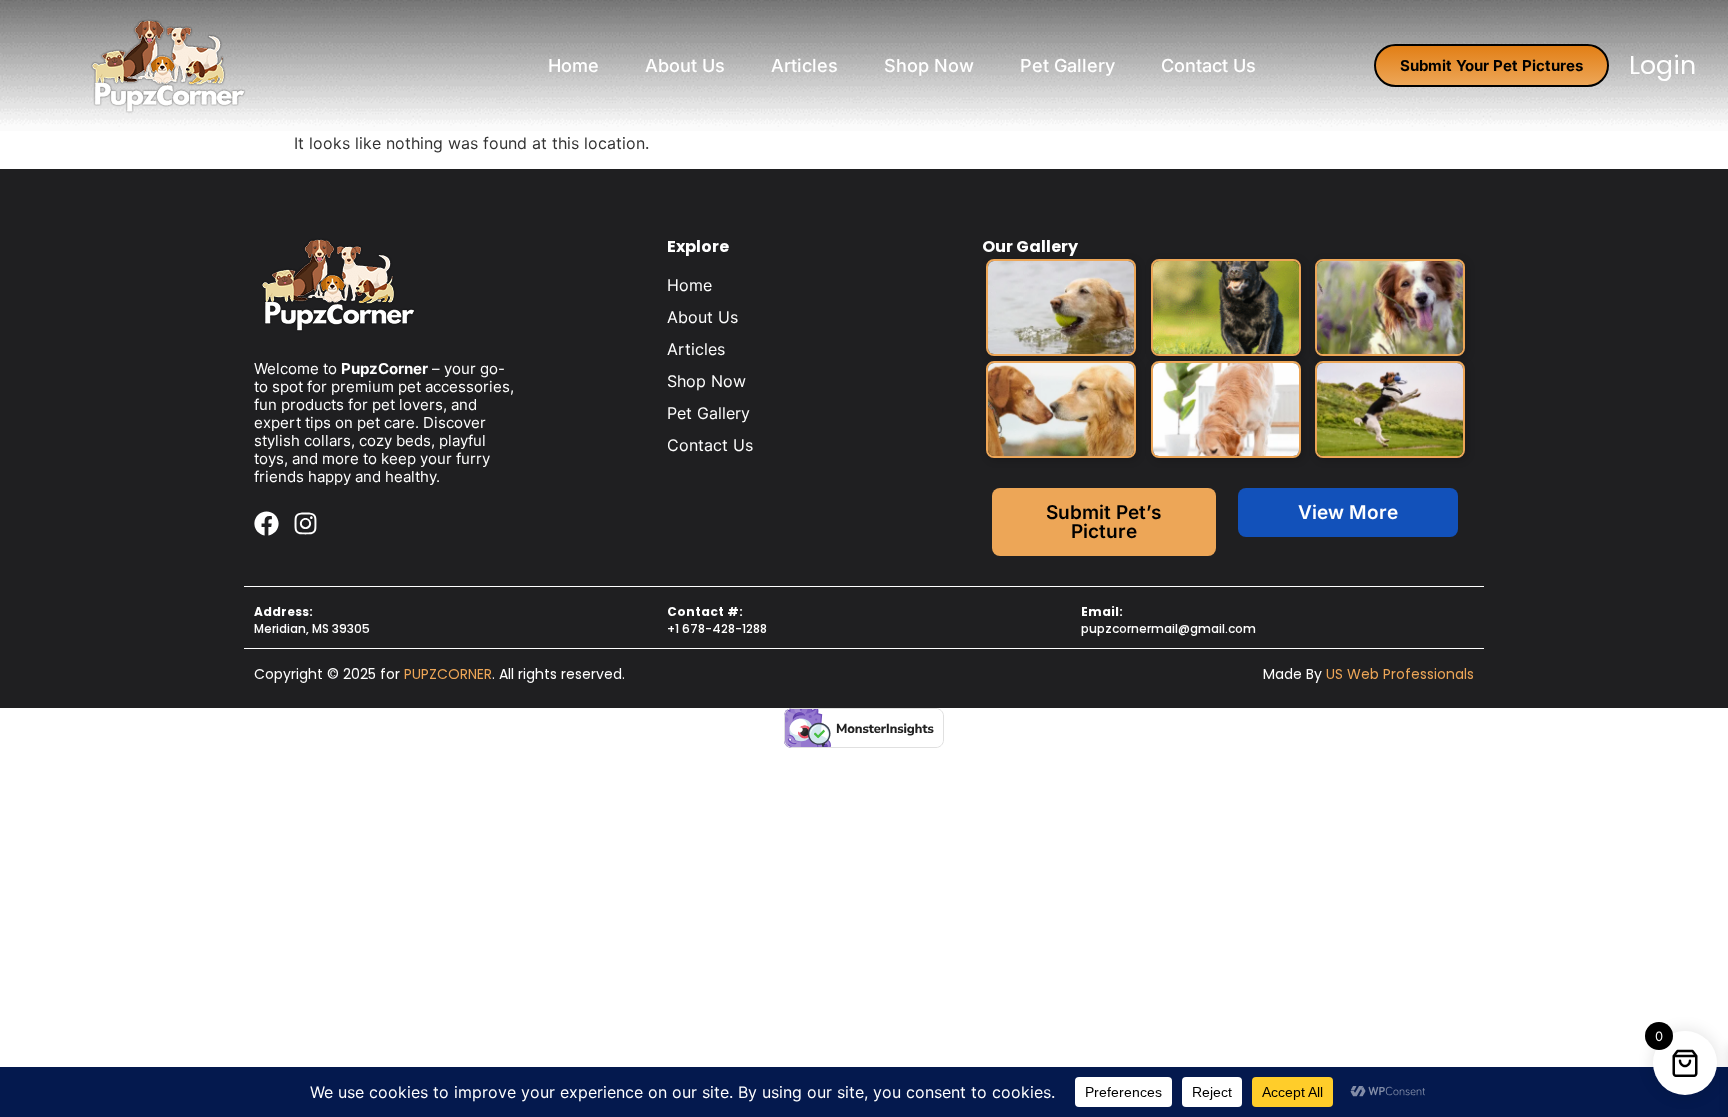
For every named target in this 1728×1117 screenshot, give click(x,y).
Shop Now (929, 65)
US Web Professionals (1400, 674)
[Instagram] (305, 523)
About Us (685, 65)
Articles (804, 65)
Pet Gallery (1067, 65)
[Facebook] (266, 523)
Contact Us (1208, 65)
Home (573, 65)
